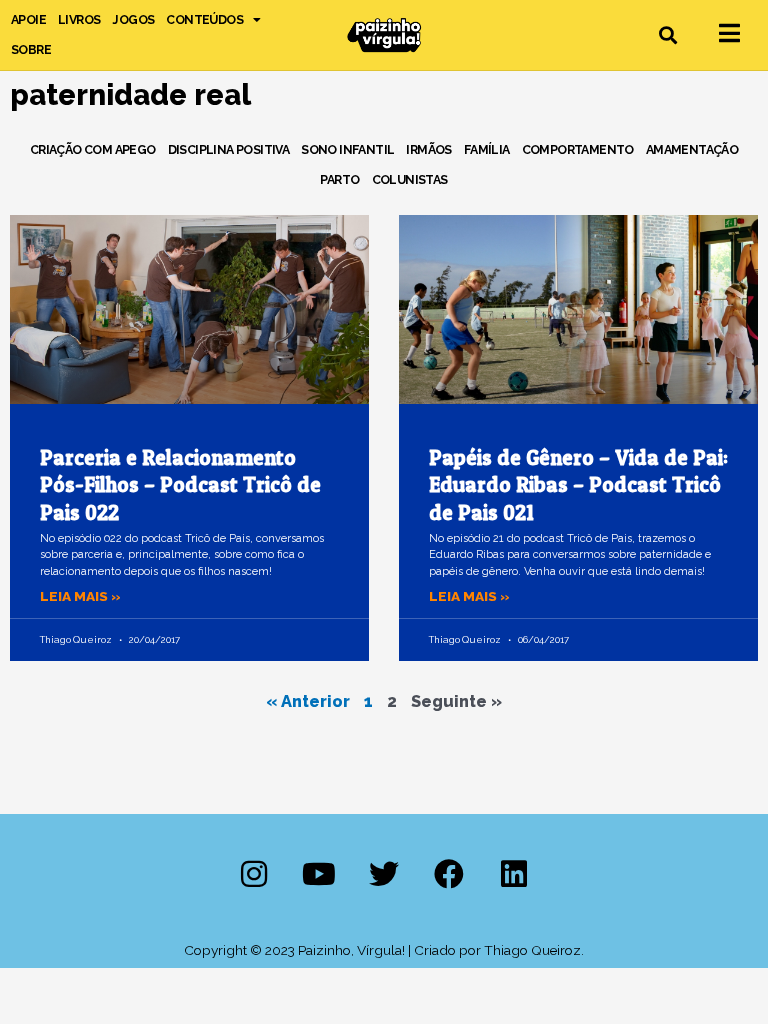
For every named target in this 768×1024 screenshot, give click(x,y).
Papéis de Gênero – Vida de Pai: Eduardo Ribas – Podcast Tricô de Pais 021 (578, 485)
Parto (339, 179)
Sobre (31, 49)
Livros (79, 19)
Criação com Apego (93, 149)
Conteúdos (204, 19)
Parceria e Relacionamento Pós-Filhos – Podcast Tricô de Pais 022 (180, 485)
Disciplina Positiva (229, 149)
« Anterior (308, 701)
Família (487, 149)
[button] (668, 35)
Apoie (28, 19)
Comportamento (578, 149)
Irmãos (428, 149)
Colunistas (410, 179)
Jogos (133, 19)
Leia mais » (80, 596)
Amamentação (692, 149)
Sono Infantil (347, 149)
